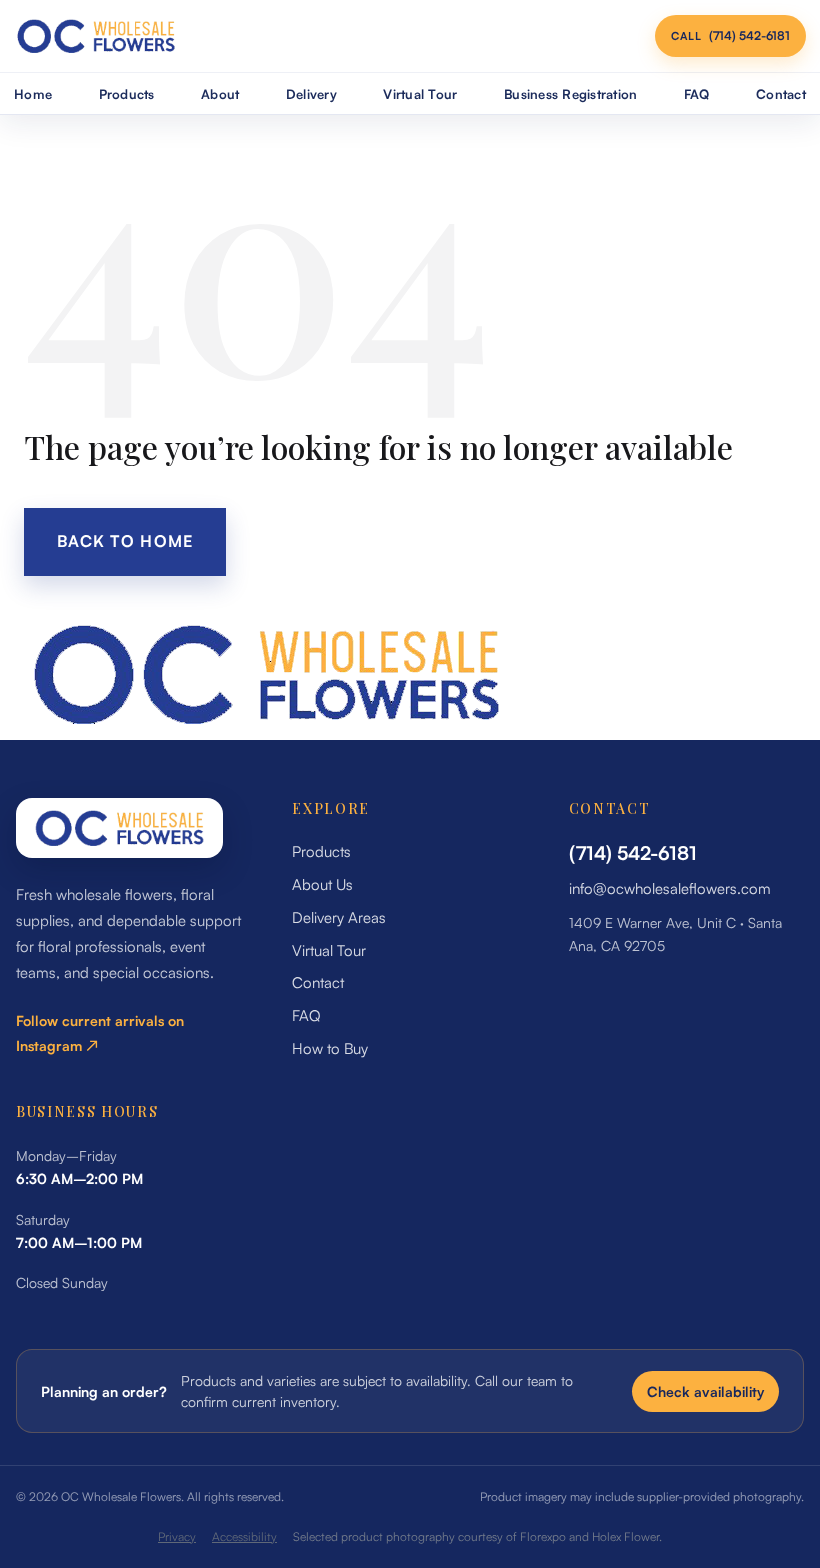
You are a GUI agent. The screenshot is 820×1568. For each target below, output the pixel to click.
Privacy (177, 1536)
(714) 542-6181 (633, 853)
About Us (322, 884)
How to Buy (330, 1048)
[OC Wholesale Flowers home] (96, 36)
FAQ (697, 94)
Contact (781, 94)
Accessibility (244, 1536)
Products (127, 94)
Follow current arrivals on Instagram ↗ (100, 1033)
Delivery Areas (339, 917)
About (220, 94)
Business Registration (570, 94)
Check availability (705, 1391)
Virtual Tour (420, 94)
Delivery (311, 94)
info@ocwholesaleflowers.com (670, 888)
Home (33, 94)
